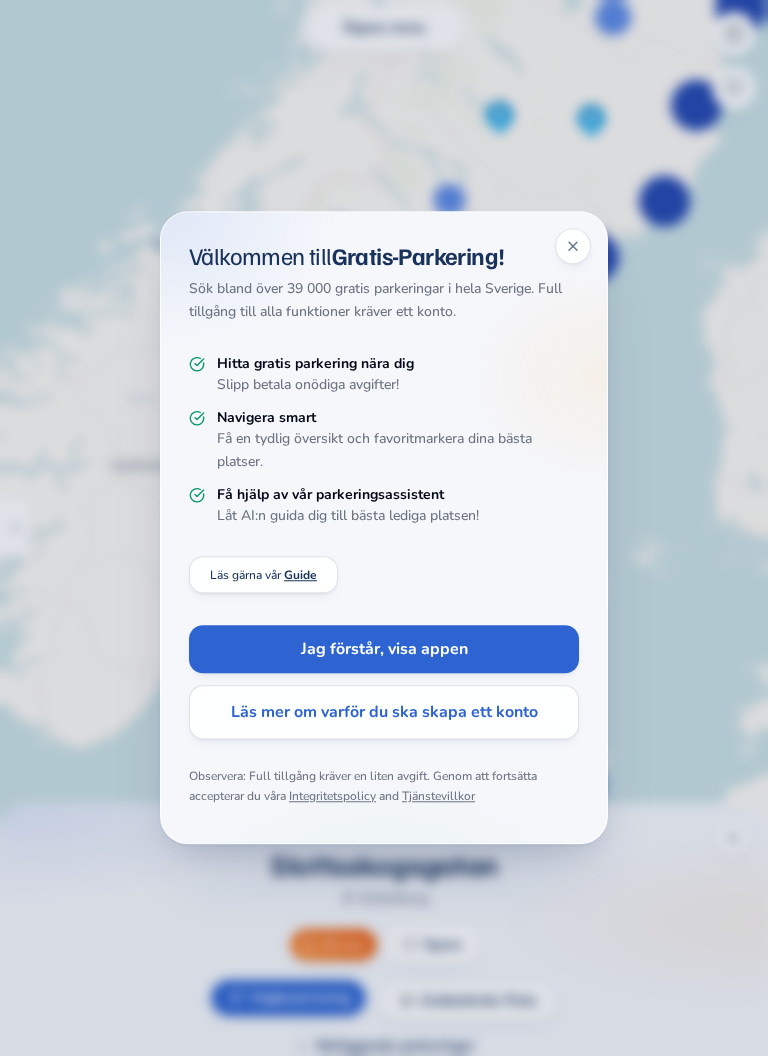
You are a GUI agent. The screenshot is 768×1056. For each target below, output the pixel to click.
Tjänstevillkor (438, 796)
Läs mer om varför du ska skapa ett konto (384, 713)
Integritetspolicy (332, 796)
